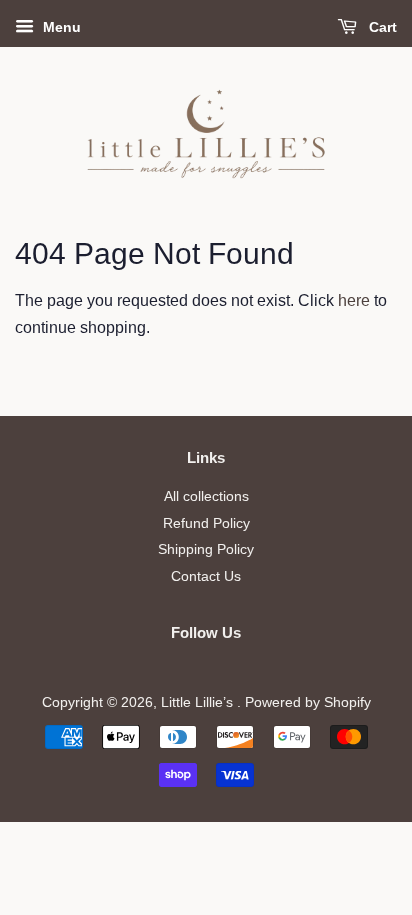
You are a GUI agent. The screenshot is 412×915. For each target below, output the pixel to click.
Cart (381, 27)
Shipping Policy (206, 549)
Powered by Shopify (308, 702)
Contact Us (206, 576)
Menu (60, 27)
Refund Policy (206, 523)
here (354, 300)
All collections (206, 496)
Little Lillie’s (199, 702)
